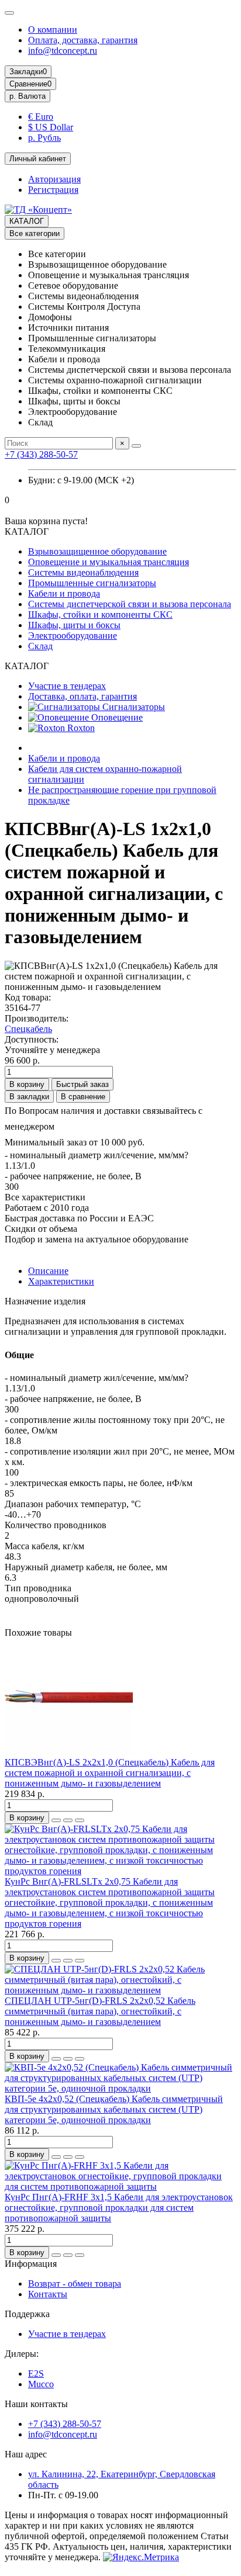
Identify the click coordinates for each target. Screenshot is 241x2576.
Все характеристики (45, 1197)
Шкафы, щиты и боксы (74, 625)
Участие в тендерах (67, 686)
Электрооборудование (73, 636)
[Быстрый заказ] (56, 1820)
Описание (48, 1271)
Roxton (80, 728)
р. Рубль (44, 138)
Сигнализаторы (132, 707)
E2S (36, 2374)
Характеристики (61, 1281)
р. (27, 96)
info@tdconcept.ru (63, 51)
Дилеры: (22, 2354)
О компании (53, 30)
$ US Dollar (51, 127)
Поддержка (27, 2314)
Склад (40, 646)
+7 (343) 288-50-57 (41, 454)
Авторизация (54, 179)
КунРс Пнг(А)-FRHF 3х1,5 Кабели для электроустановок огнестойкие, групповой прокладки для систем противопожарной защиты (119, 2208)
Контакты (48, 2294)
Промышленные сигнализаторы (92, 583)
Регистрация (53, 190)
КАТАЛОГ (27, 221)
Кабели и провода (64, 593)
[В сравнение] (80, 1820)
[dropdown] (9, 13)
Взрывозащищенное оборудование (97, 551)
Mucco (41, 2384)
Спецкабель (28, 1029)
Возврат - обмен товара (75, 2284)
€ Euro (41, 117)
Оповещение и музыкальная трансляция (109, 562)
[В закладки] (68, 1820)
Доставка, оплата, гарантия (82, 696)
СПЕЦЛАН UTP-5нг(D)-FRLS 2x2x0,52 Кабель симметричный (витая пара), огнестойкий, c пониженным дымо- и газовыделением (100, 2011)
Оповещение (116, 717)
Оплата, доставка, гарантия (83, 40)
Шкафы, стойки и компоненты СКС (100, 614)
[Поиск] (136, 446)
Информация (31, 2264)
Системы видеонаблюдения (83, 572)
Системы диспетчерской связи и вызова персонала (130, 604)
